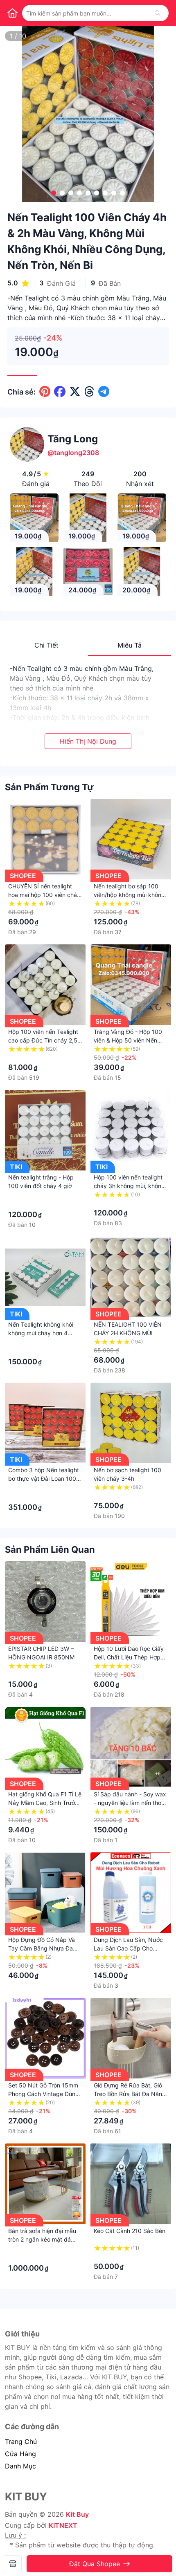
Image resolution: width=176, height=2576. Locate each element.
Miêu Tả (130, 645)
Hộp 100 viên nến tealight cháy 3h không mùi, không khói (129, 1186)
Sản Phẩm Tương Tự (49, 787)
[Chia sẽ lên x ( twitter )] (75, 392)
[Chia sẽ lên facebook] (60, 392)
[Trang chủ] (12, 13)
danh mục (20, 2466)
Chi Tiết (46, 645)
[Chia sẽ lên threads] (89, 392)
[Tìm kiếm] (158, 13)
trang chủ (21, 2441)
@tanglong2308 (73, 453)
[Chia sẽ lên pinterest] (45, 392)
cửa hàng (20, 2454)
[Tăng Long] (13, 2564)
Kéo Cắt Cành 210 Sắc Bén (130, 2231)
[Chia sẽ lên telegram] (104, 392)
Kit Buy (77, 2514)
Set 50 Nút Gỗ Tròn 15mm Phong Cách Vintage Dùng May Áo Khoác (44, 2094)
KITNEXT (63, 2525)
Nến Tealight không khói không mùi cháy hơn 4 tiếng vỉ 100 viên (41, 1333)
